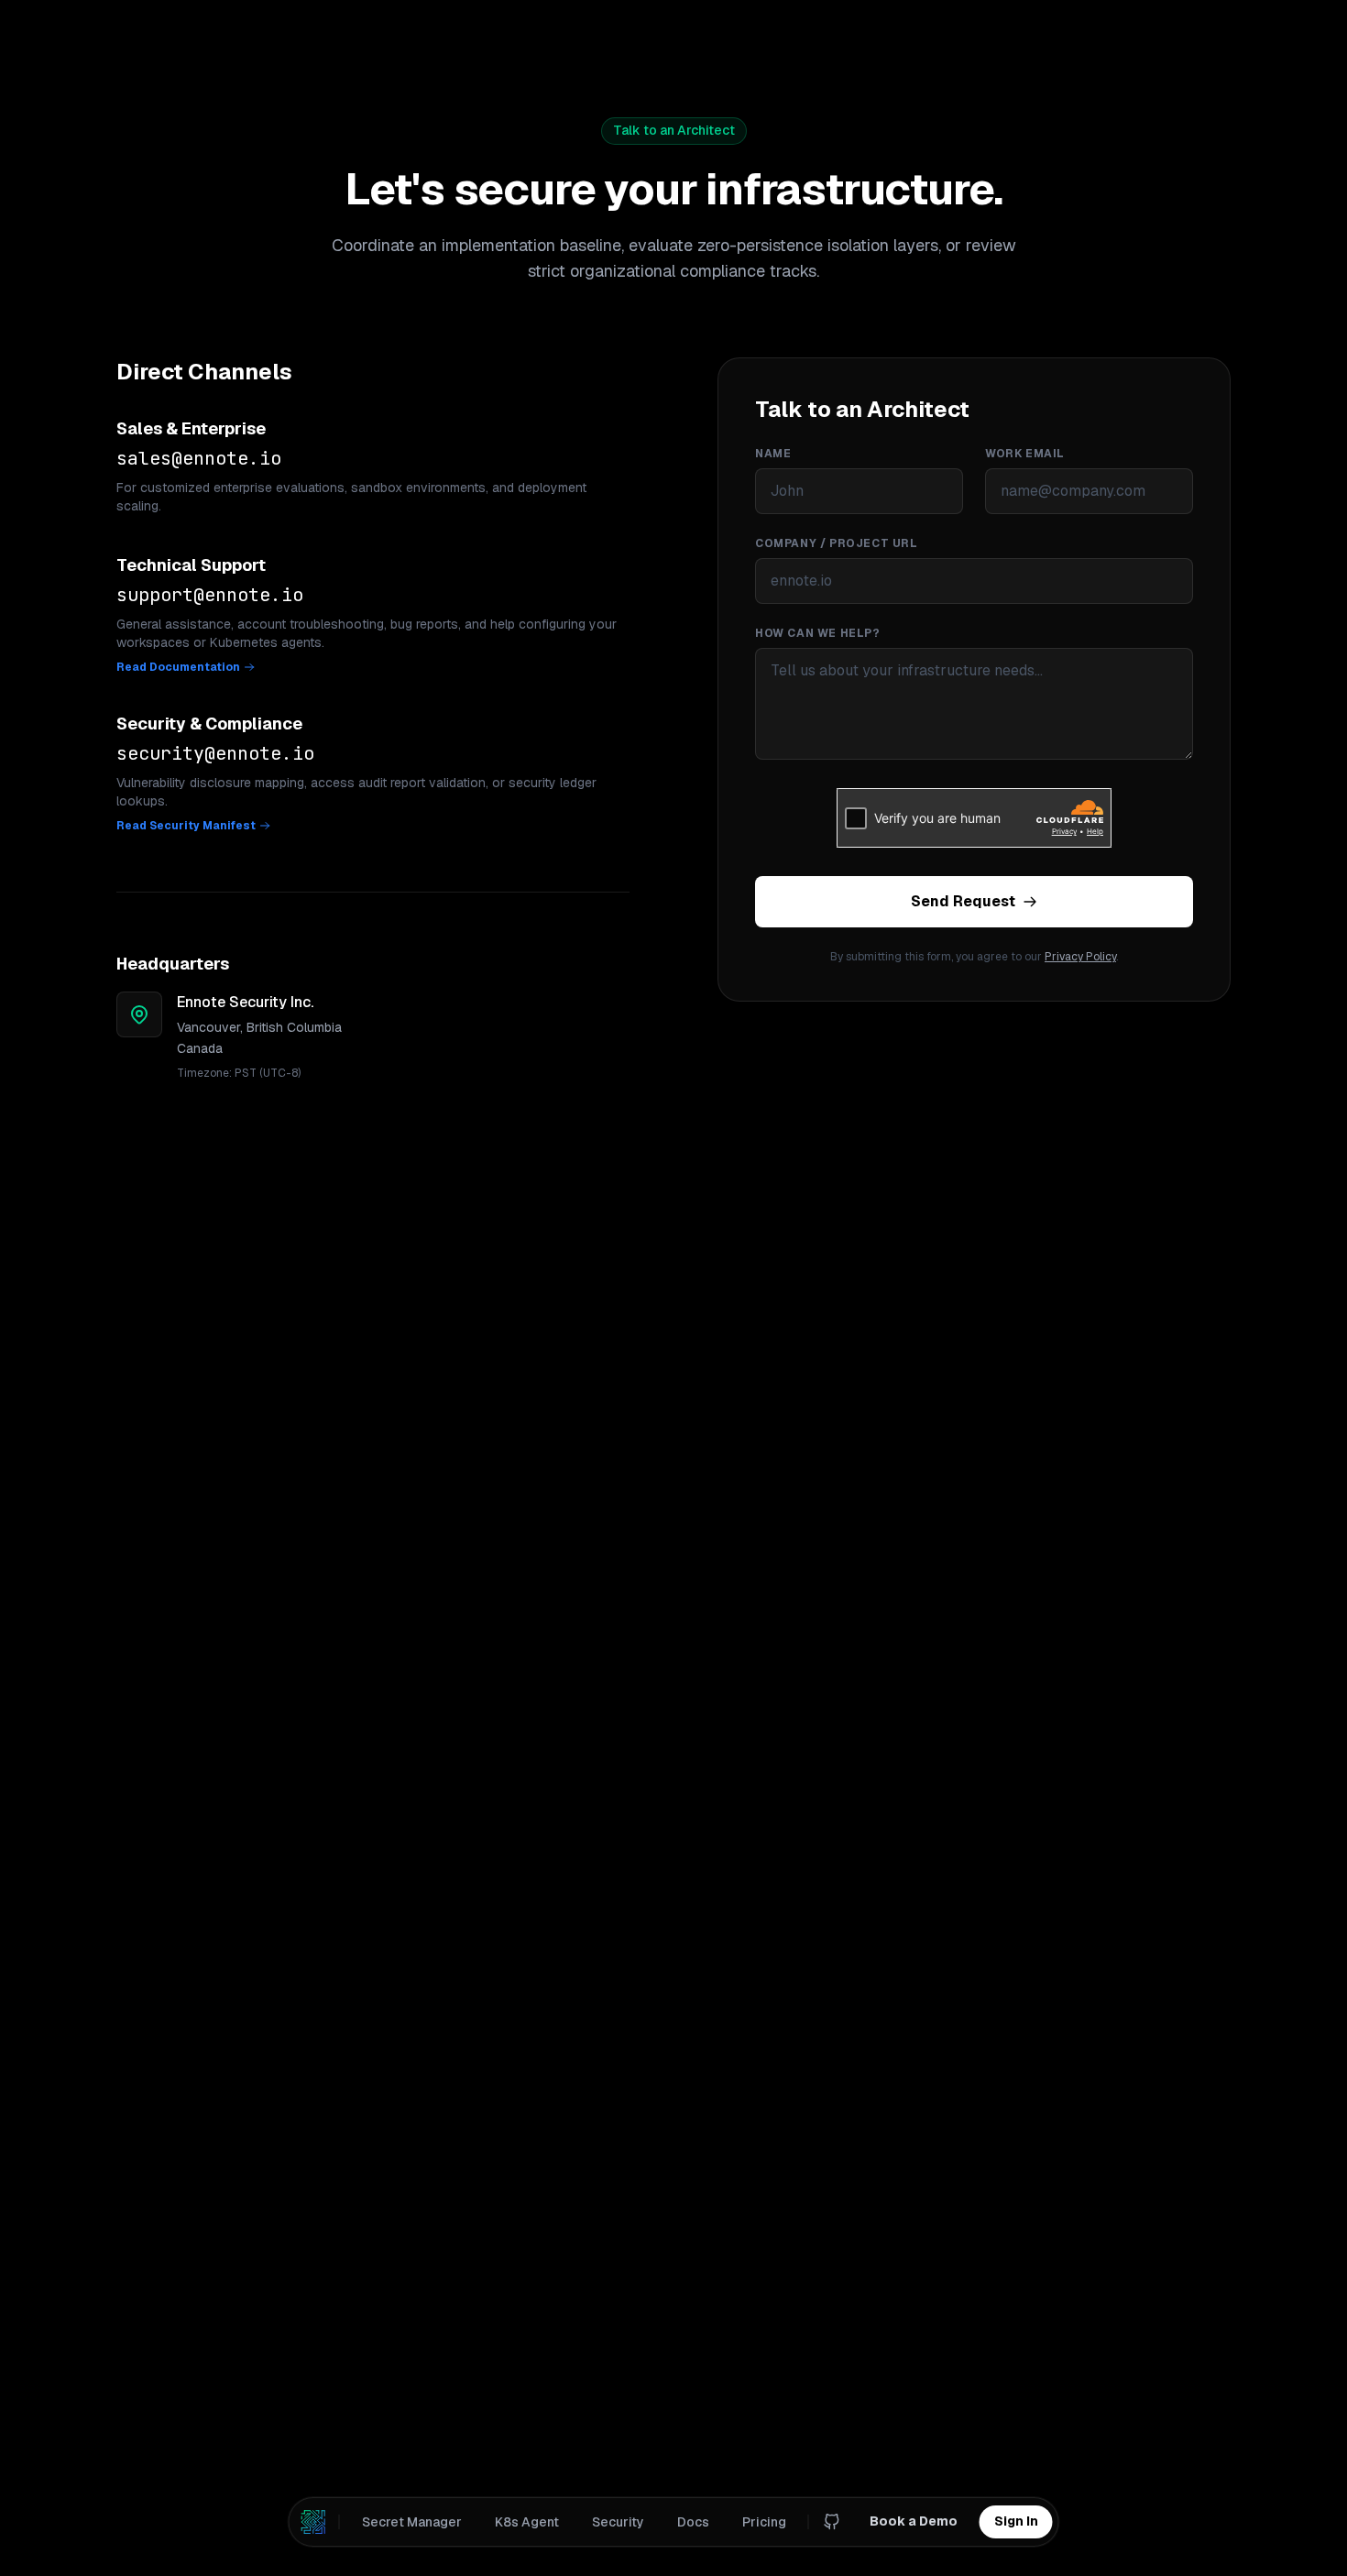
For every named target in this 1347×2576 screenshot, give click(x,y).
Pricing (764, 2522)
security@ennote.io (215, 753)
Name (773, 454)
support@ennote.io (210, 595)
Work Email (1025, 454)
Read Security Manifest (186, 826)
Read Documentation (178, 667)
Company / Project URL (837, 543)
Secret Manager (412, 2522)
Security (618, 2522)
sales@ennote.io (199, 458)
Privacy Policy (1080, 957)
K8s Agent (527, 2522)
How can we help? (818, 633)
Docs (693, 2522)
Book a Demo (914, 2521)
